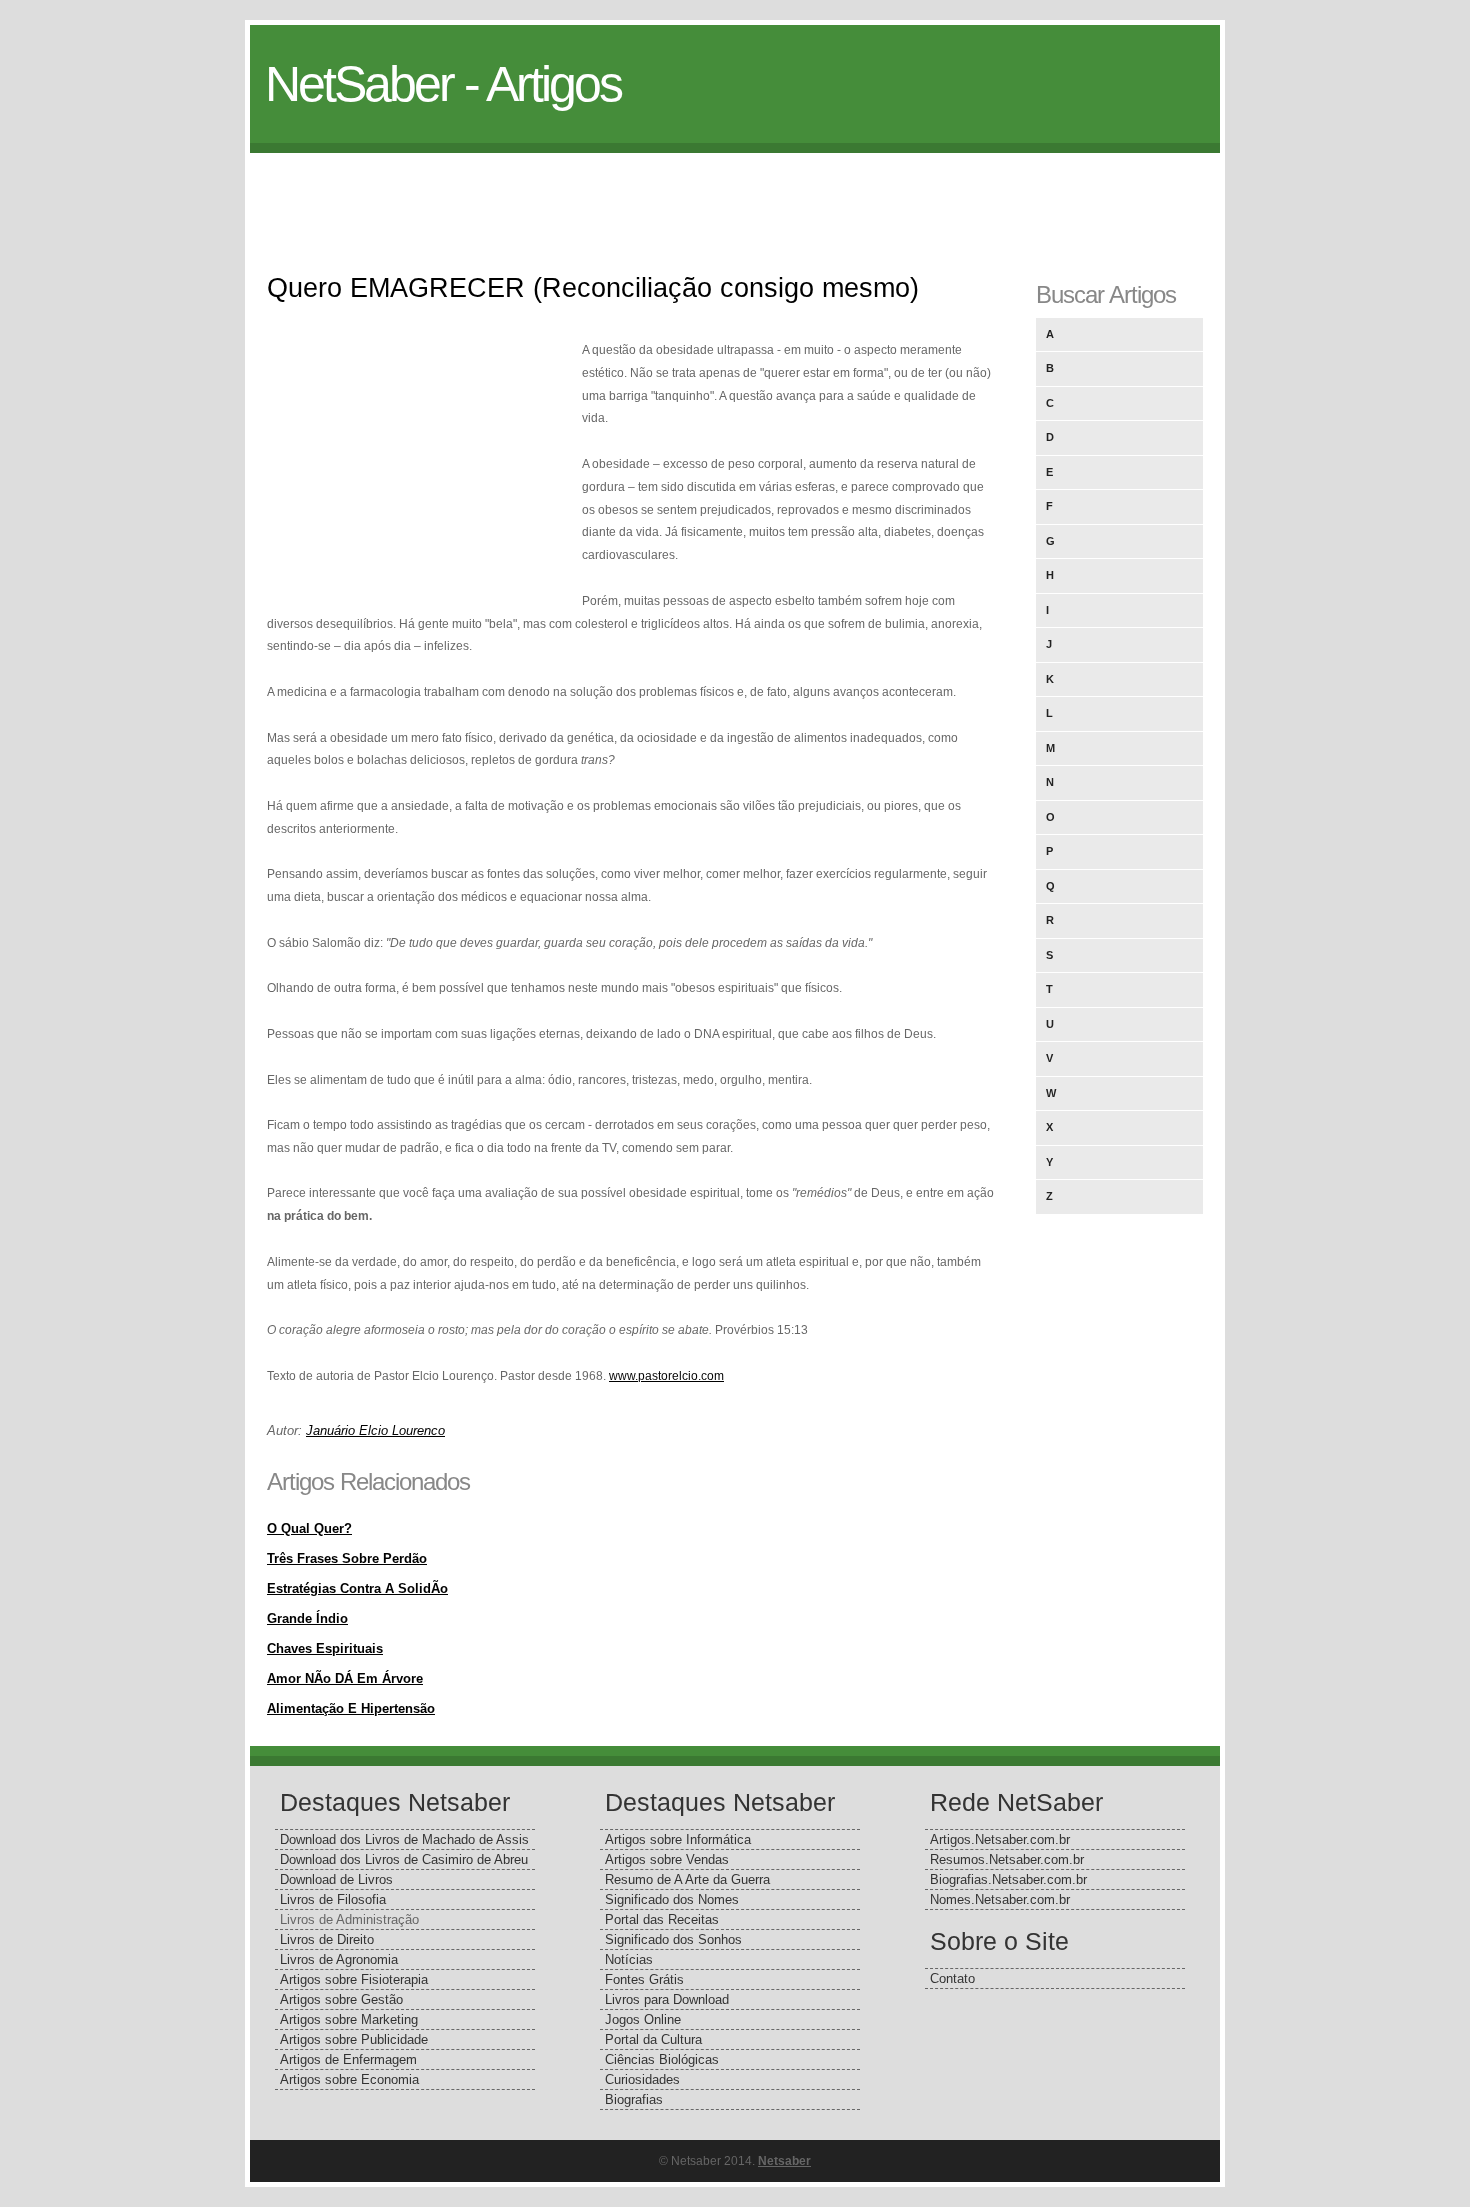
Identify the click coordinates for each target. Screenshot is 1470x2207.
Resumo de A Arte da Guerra (687, 1879)
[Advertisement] (735, 198)
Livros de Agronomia (339, 1959)
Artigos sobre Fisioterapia (354, 1979)
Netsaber (784, 2161)
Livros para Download (667, 1999)
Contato (952, 1978)
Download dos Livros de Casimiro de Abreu (404, 1859)
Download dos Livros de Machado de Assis (404, 1839)
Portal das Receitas (662, 1919)
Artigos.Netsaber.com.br (1000, 1839)
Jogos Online (643, 2019)
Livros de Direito (327, 1939)
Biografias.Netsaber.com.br (1008, 1879)
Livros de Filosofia (333, 1899)
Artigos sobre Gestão (341, 1999)
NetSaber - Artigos (443, 84)
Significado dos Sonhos (673, 1939)
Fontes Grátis (644, 1979)
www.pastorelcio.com (666, 1376)
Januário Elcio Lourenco (375, 1430)
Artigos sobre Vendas (667, 1859)
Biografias (634, 2099)
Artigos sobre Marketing (349, 2019)
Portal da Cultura (653, 2039)
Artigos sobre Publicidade (354, 2039)
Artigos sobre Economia (349, 2079)
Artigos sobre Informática (678, 1839)
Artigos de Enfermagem (348, 2059)
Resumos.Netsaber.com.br (1007, 1859)
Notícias (629, 1959)
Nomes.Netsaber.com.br (1000, 1899)
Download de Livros (336, 1879)
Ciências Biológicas (662, 2059)
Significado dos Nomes (672, 1899)
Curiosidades (642, 2079)
